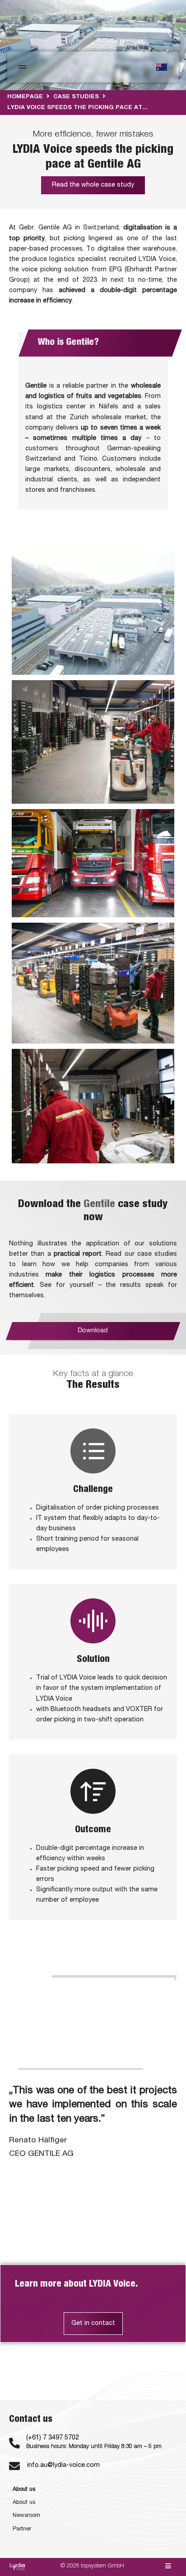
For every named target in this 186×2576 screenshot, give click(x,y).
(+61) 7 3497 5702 (53, 2438)
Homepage (25, 97)
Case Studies (76, 97)
